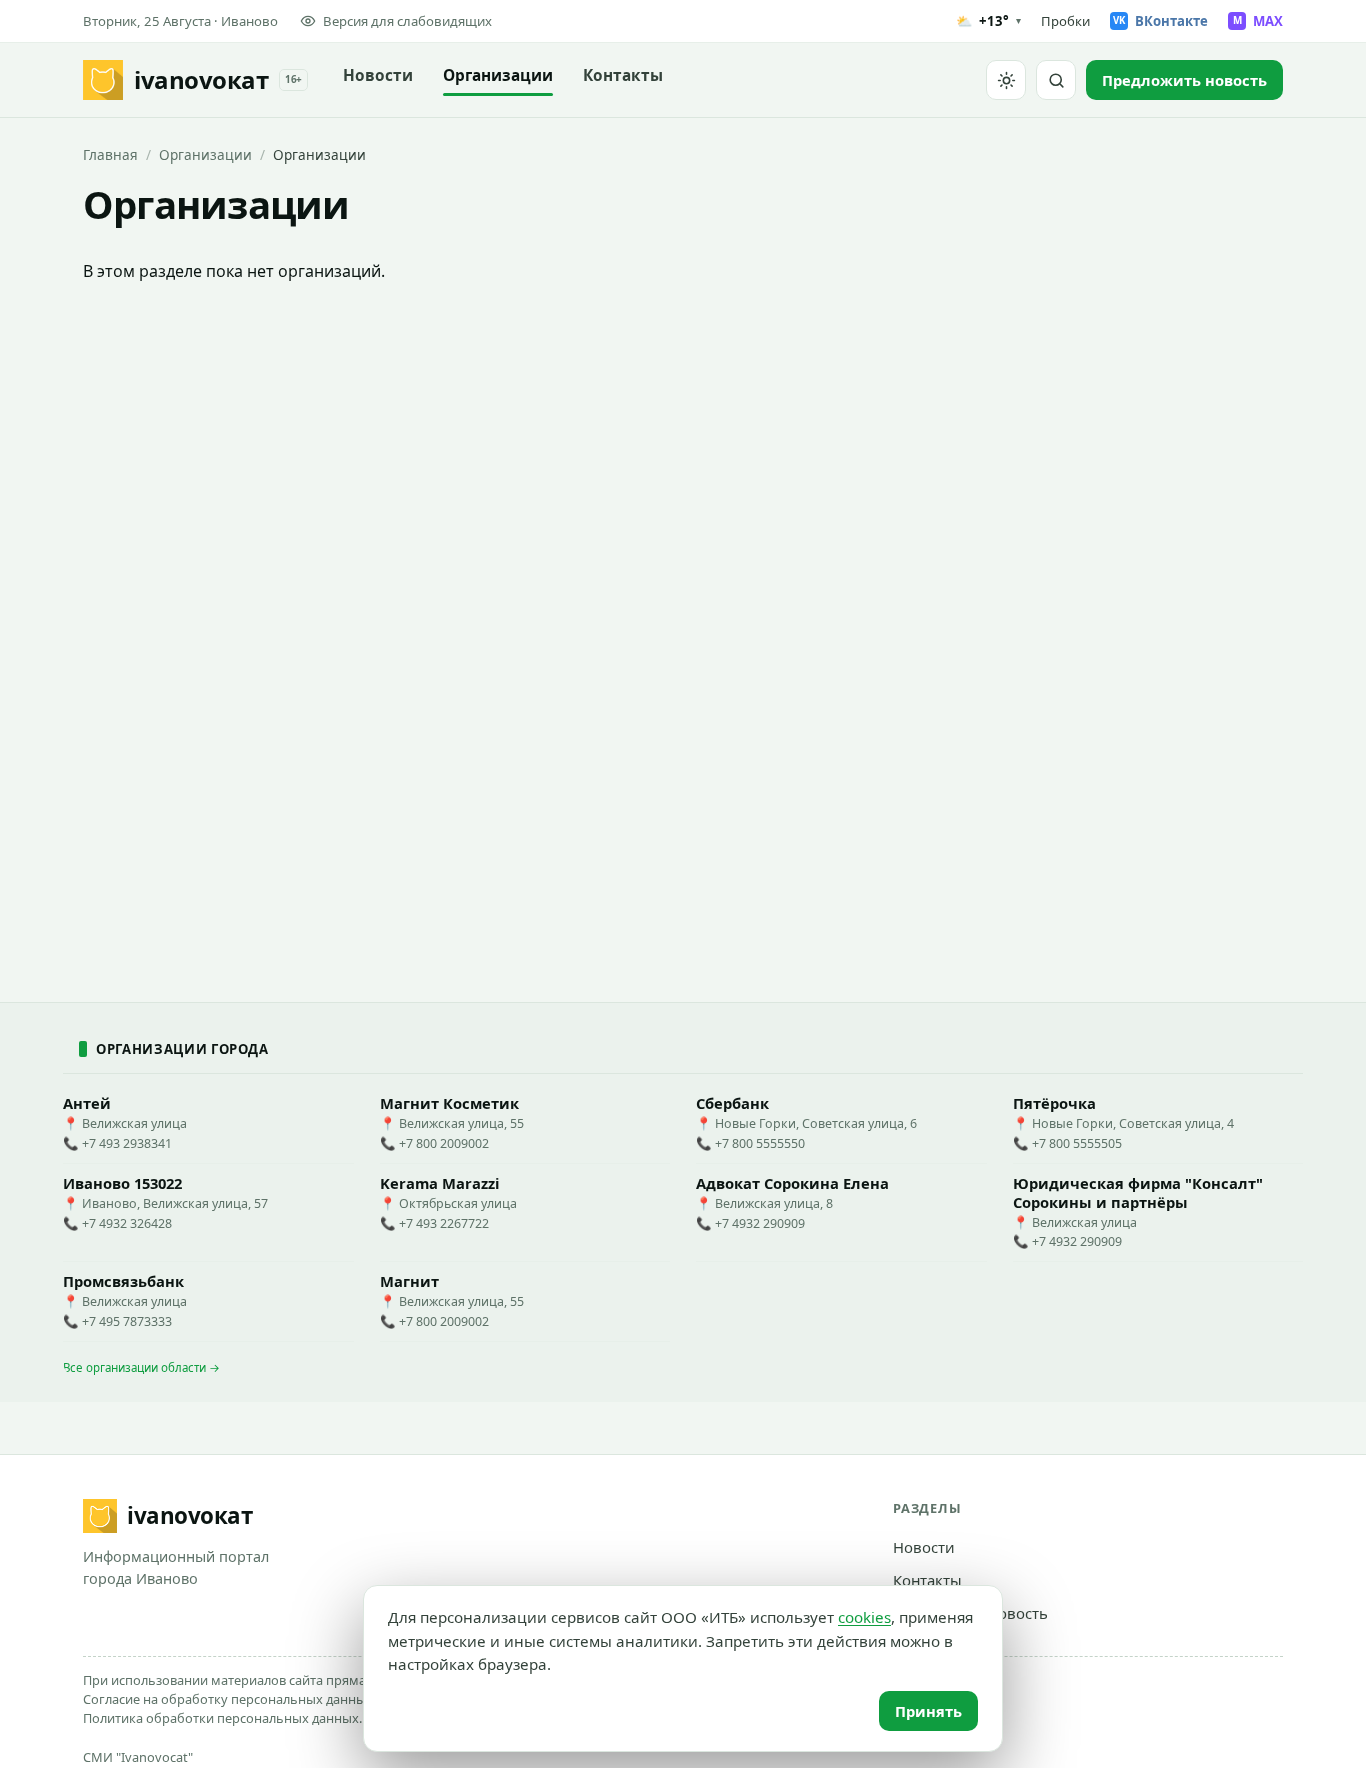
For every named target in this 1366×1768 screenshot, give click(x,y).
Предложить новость (970, 1613)
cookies (864, 1617)
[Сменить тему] (1006, 80)
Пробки (1065, 21)
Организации (498, 75)
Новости (378, 75)
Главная (110, 154)
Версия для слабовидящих (407, 21)
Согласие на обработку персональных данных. (229, 1699)
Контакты (623, 75)
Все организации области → (141, 1367)
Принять (928, 1711)
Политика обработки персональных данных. (222, 1718)
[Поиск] (1056, 80)
